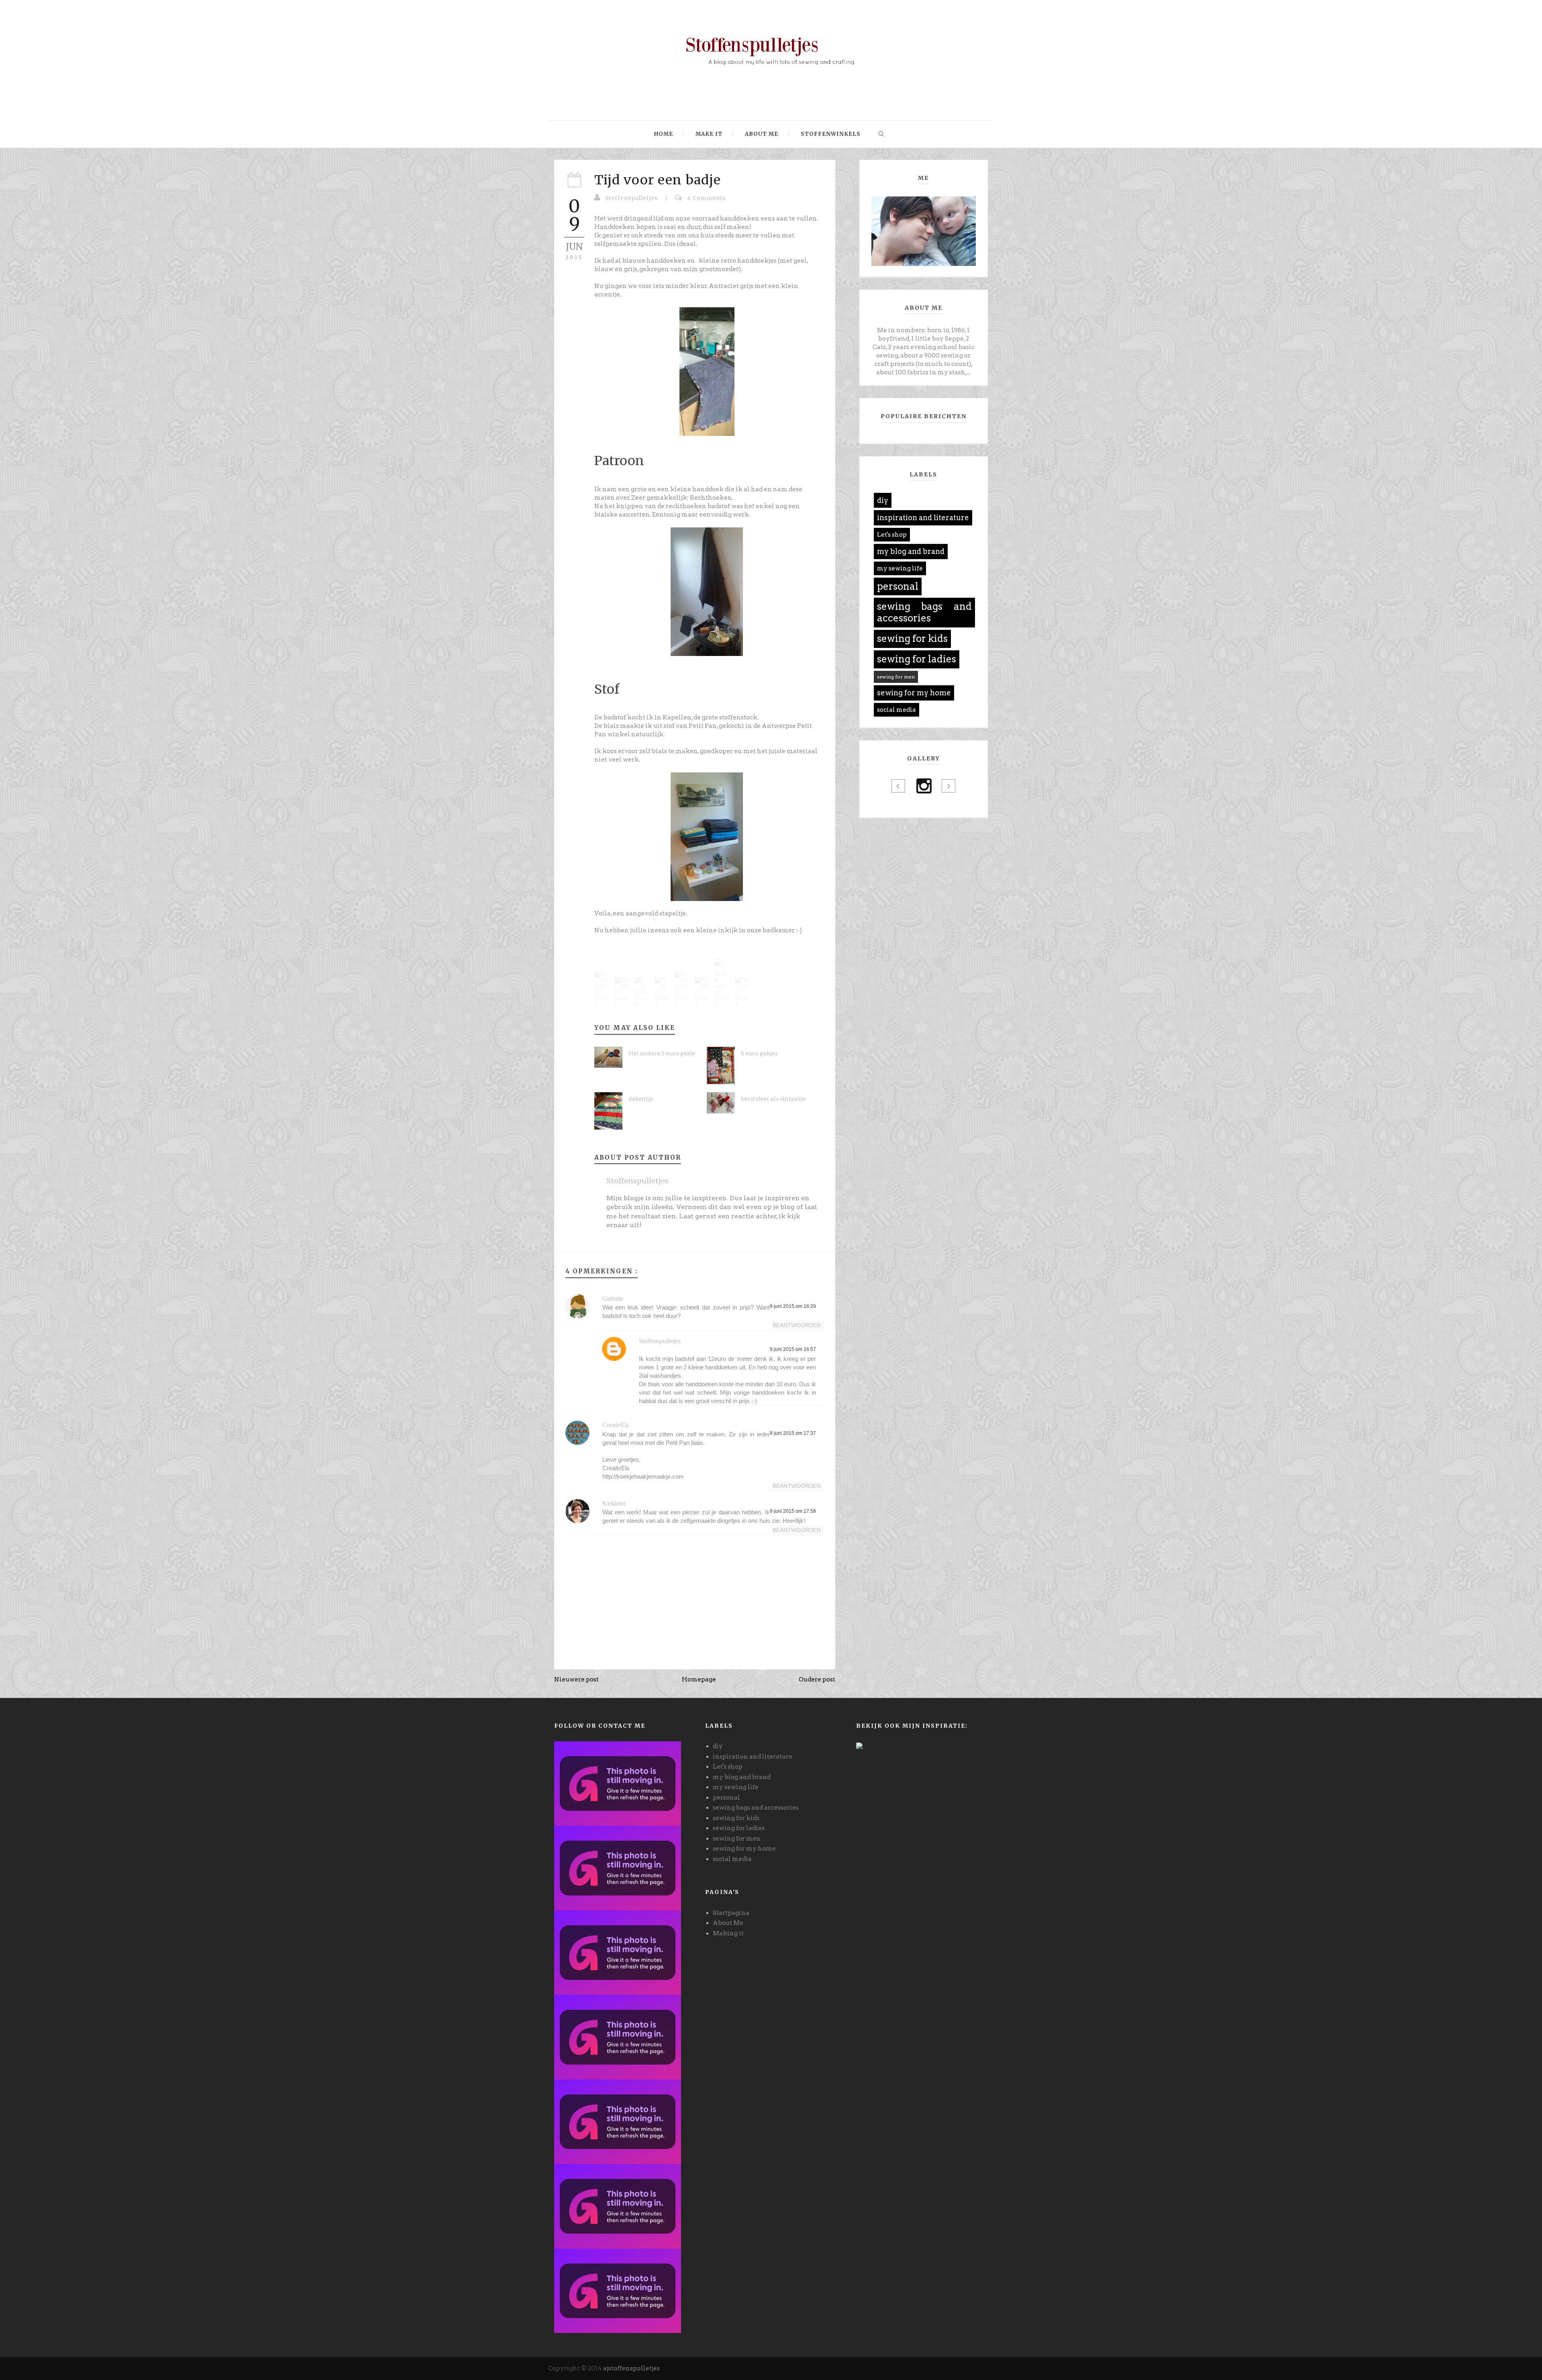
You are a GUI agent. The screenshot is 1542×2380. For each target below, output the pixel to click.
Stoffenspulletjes (631, 198)
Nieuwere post (576, 1679)
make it (708, 134)
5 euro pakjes (759, 1053)
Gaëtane (613, 1298)
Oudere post (817, 1679)
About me (761, 134)
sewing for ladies (917, 659)
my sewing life (900, 568)
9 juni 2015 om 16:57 (793, 1349)
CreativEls (616, 1425)
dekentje (641, 1099)
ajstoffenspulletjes (631, 2368)
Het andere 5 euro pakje (662, 1053)
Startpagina (731, 1913)
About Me (728, 1923)
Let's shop (892, 535)
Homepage (699, 1679)
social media (896, 710)
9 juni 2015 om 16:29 (793, 1306)
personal (898, 586)
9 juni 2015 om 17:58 (793, 1511)
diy (883, 500)
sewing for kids (912, 638)
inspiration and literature (923, 518)
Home (664, 134)
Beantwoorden (797, 1325)
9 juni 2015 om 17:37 (793, 1433)
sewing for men (896, 677)
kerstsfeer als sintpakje (773, 1099)
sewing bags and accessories (924, 612)
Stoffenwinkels (830, 134)
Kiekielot (614, 1503)
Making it (728, 1933)
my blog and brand (911, 551)
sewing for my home (914, 693)
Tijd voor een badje (658, 180)
